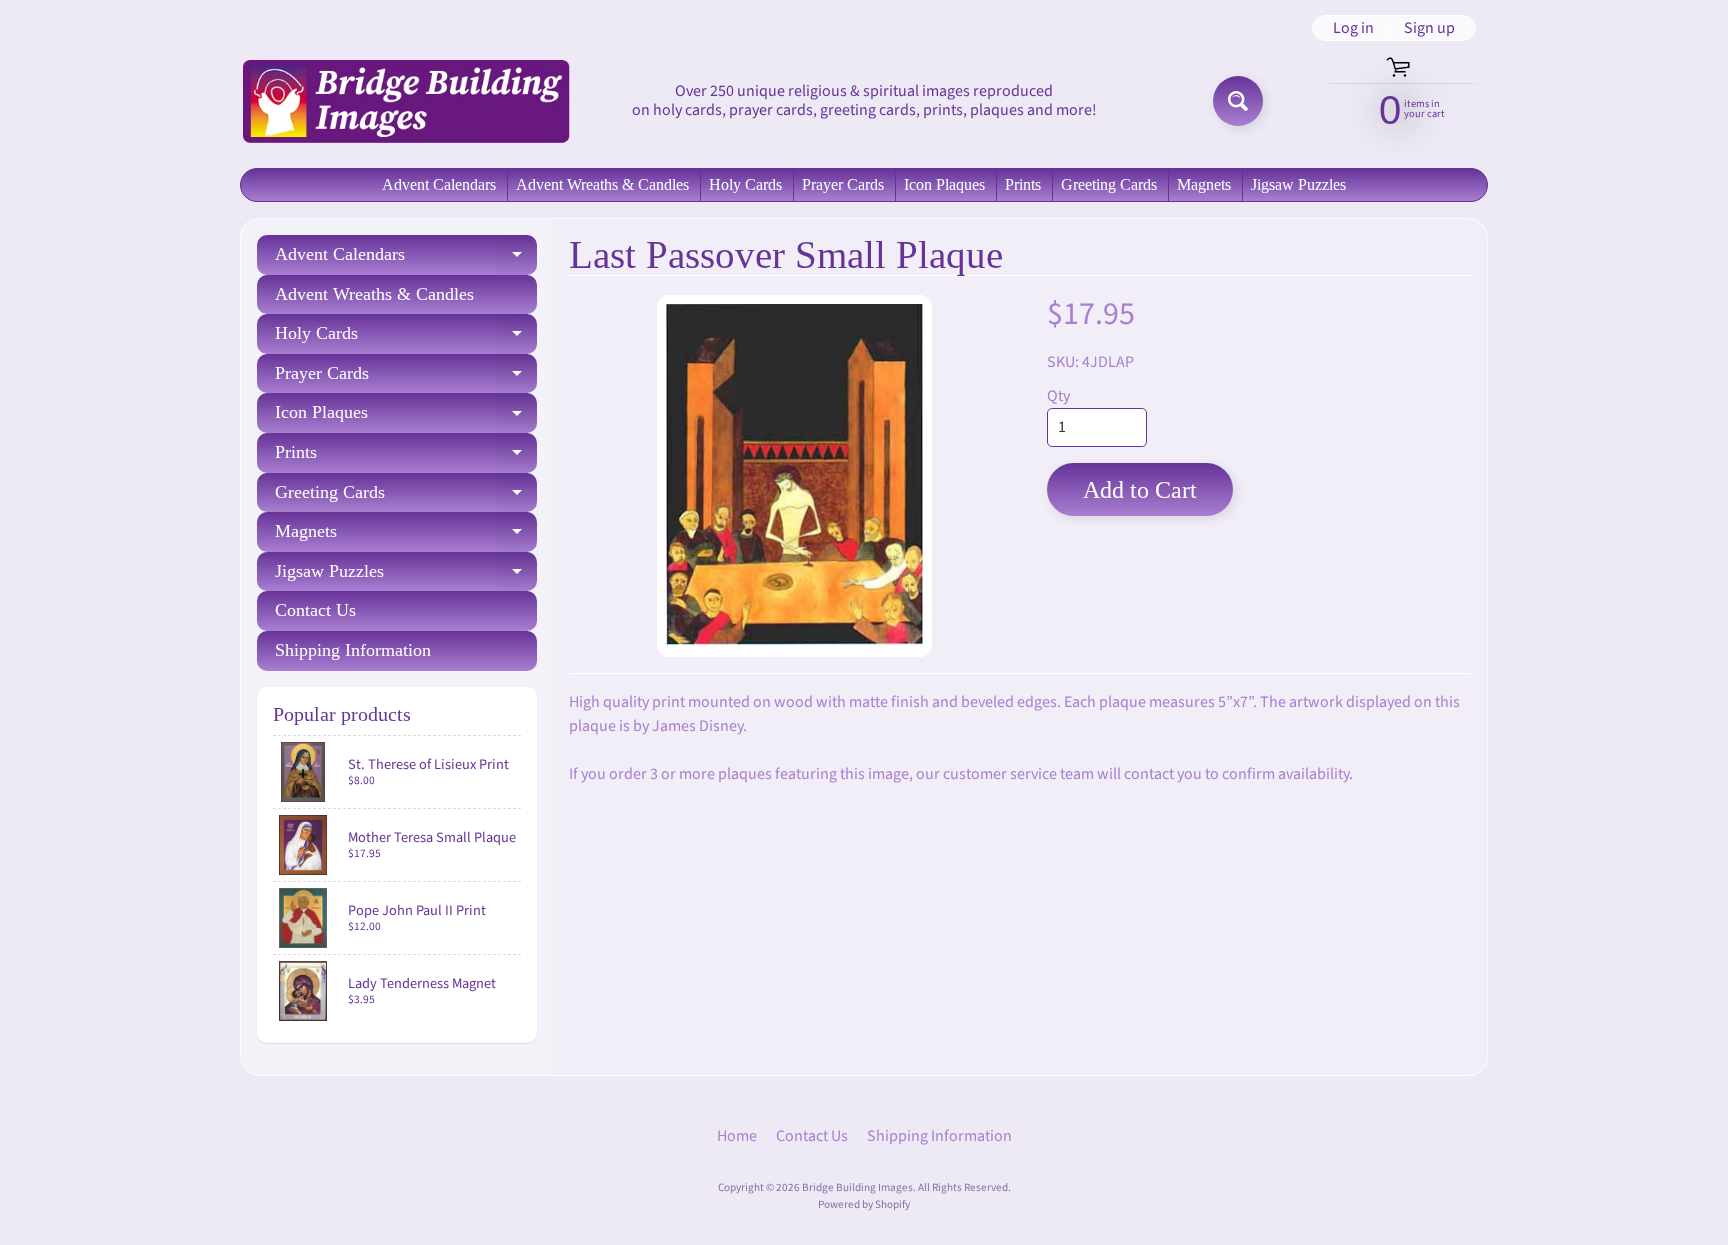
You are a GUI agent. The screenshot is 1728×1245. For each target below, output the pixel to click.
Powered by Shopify (864, 1204)
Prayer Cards (843, 184)
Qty (1058, 396)
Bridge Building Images (857, 1187)
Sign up (1429, 28)
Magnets (1204, 184)
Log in (1353, 28)
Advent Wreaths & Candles (602, 184)
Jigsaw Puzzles (1298, 184)
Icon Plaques (944, 184)
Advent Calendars (439, 184)
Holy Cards (745, 184)
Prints (1023, 184)
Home (737, 1136)
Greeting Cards (1109, 184)
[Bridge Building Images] (405, 100)
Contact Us (315, 610)
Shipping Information (353, 650)
